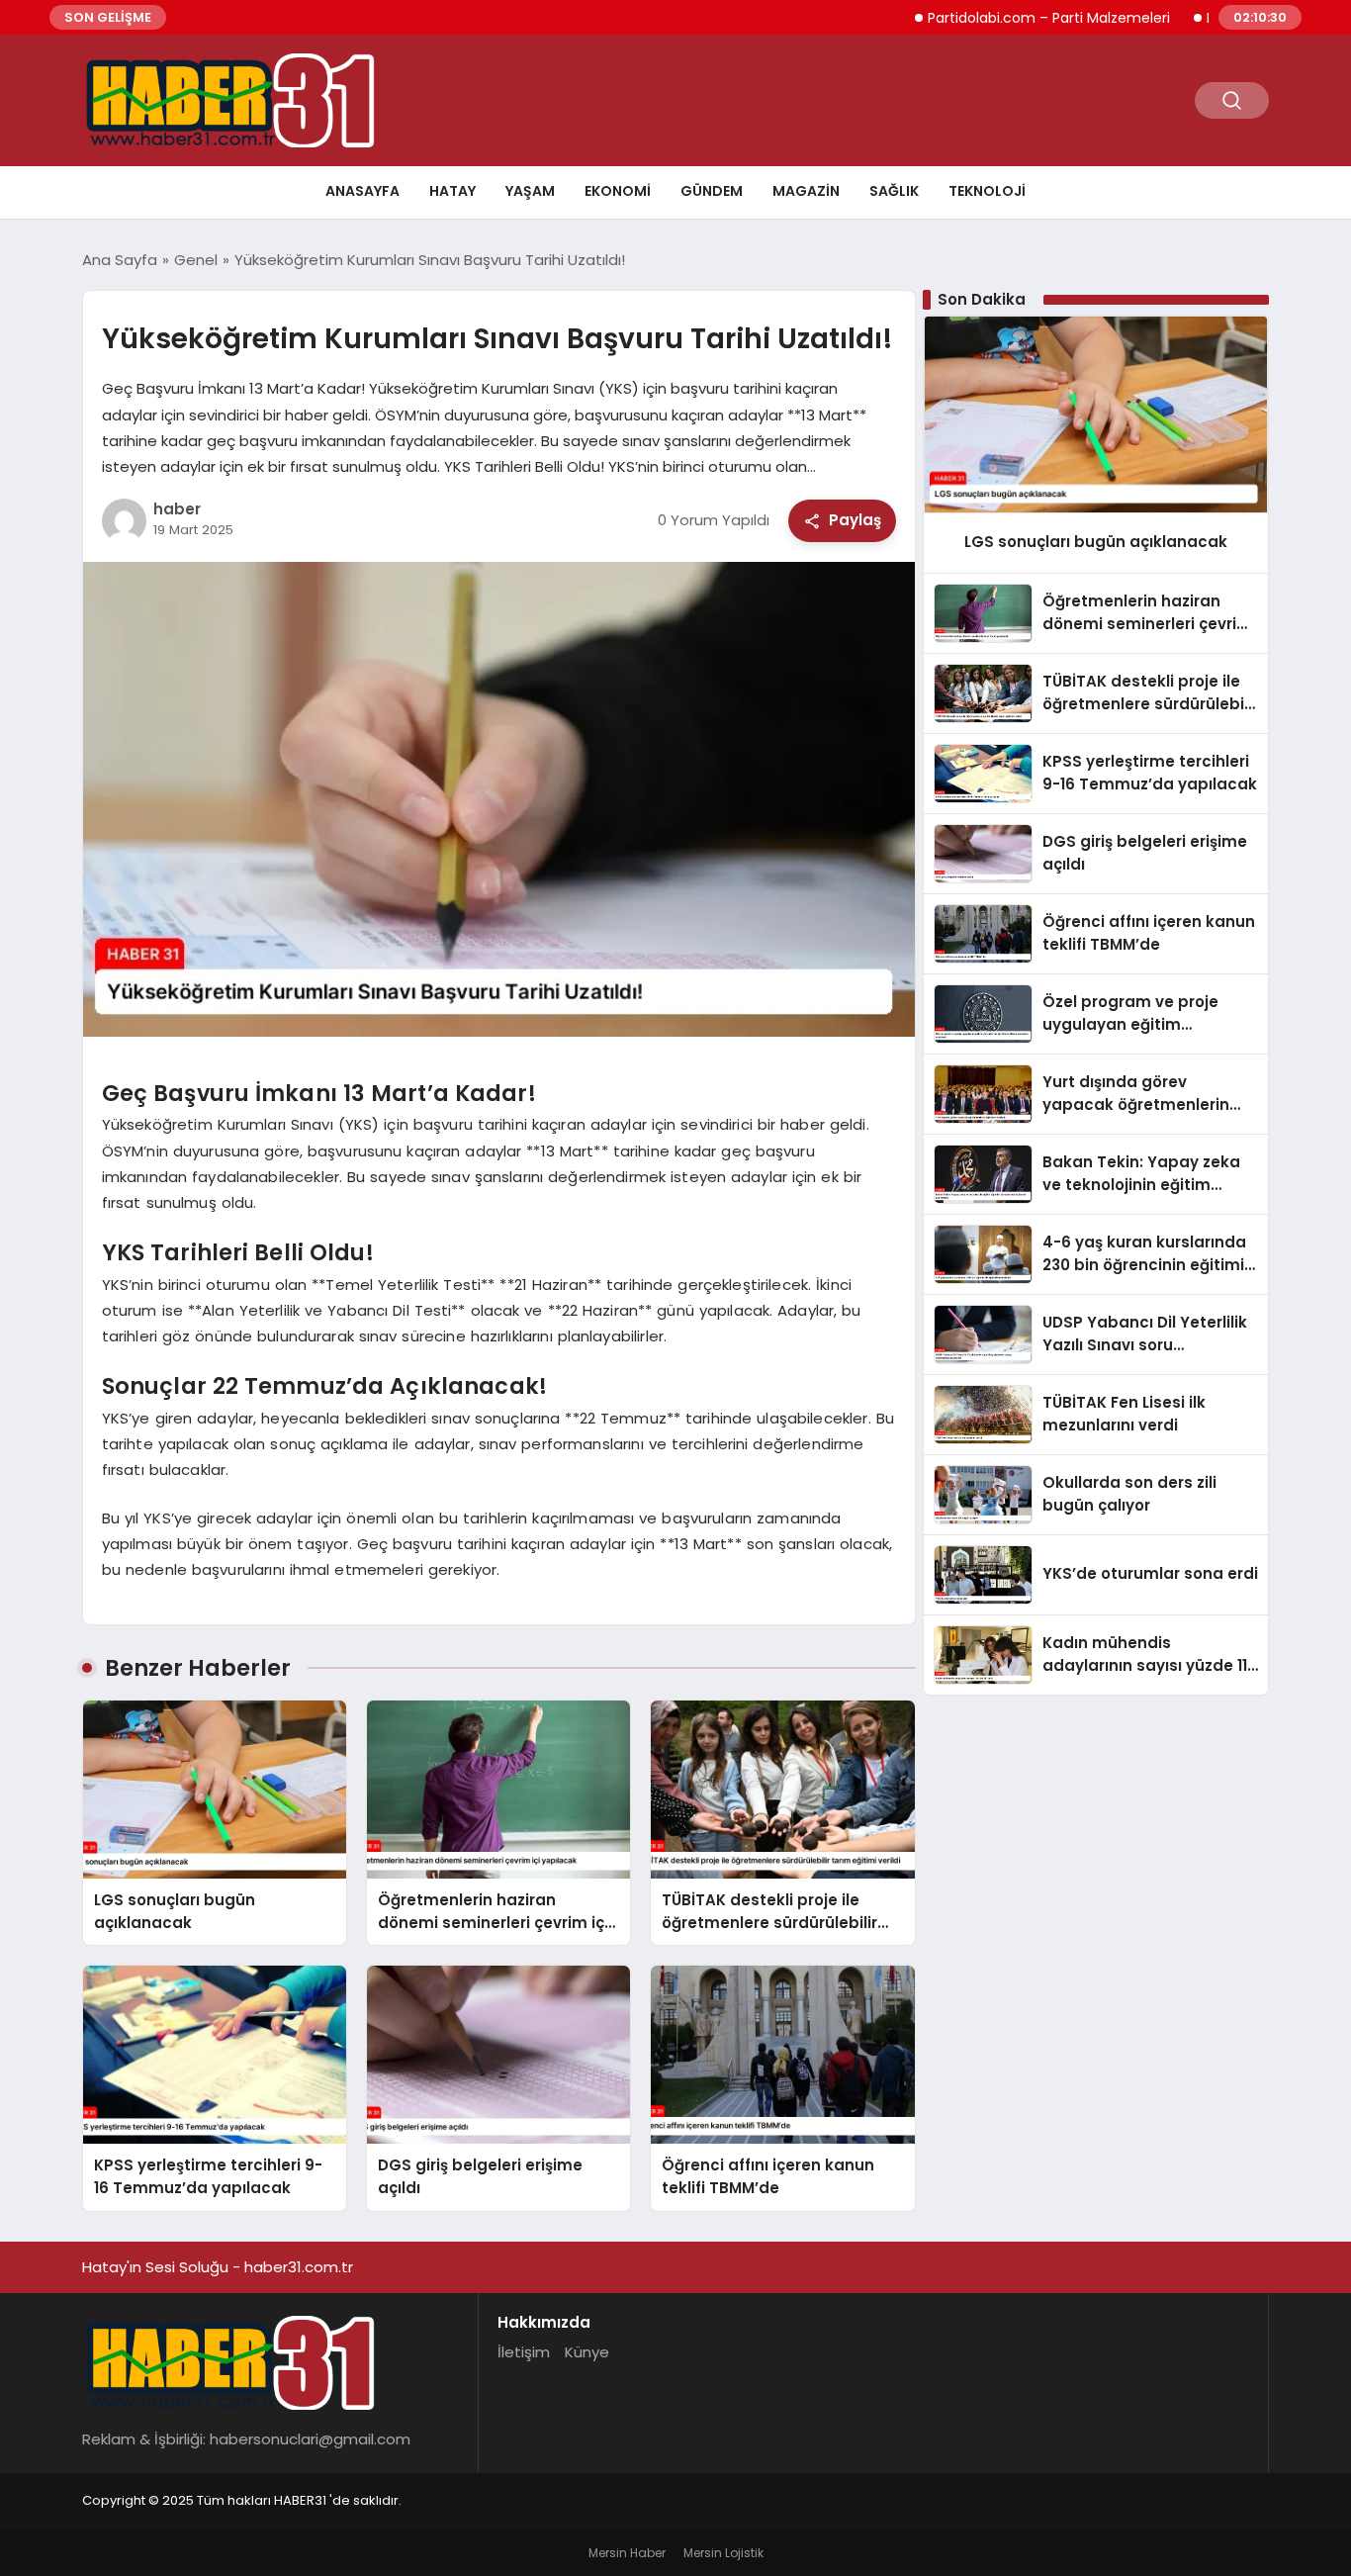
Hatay (452, 191)
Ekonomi (618, 191)
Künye (587, 2352)
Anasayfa (362, 191)
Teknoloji (987, 191)
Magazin (806, 191)
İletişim (524, 2352)
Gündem (712, 191)
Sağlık (894, 191)
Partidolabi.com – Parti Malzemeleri (984, 18)
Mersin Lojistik (723, 2553)
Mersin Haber (627, 2553)
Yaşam (530, 191)
